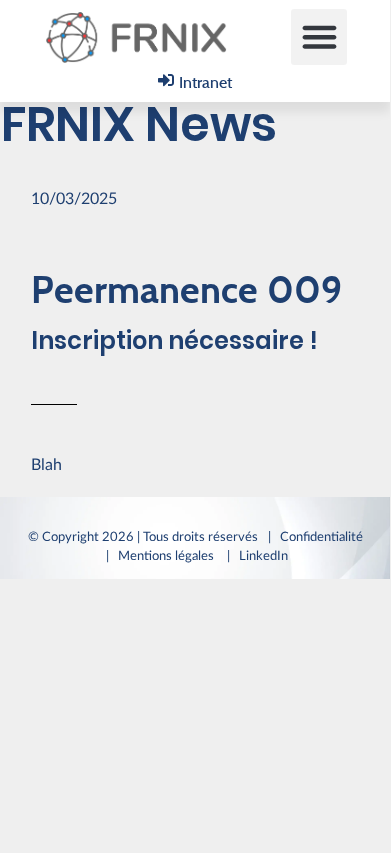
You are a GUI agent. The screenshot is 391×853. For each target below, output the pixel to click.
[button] (319, 37)
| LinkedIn (260, 556)
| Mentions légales (161, 556)
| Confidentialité (315, 537)
